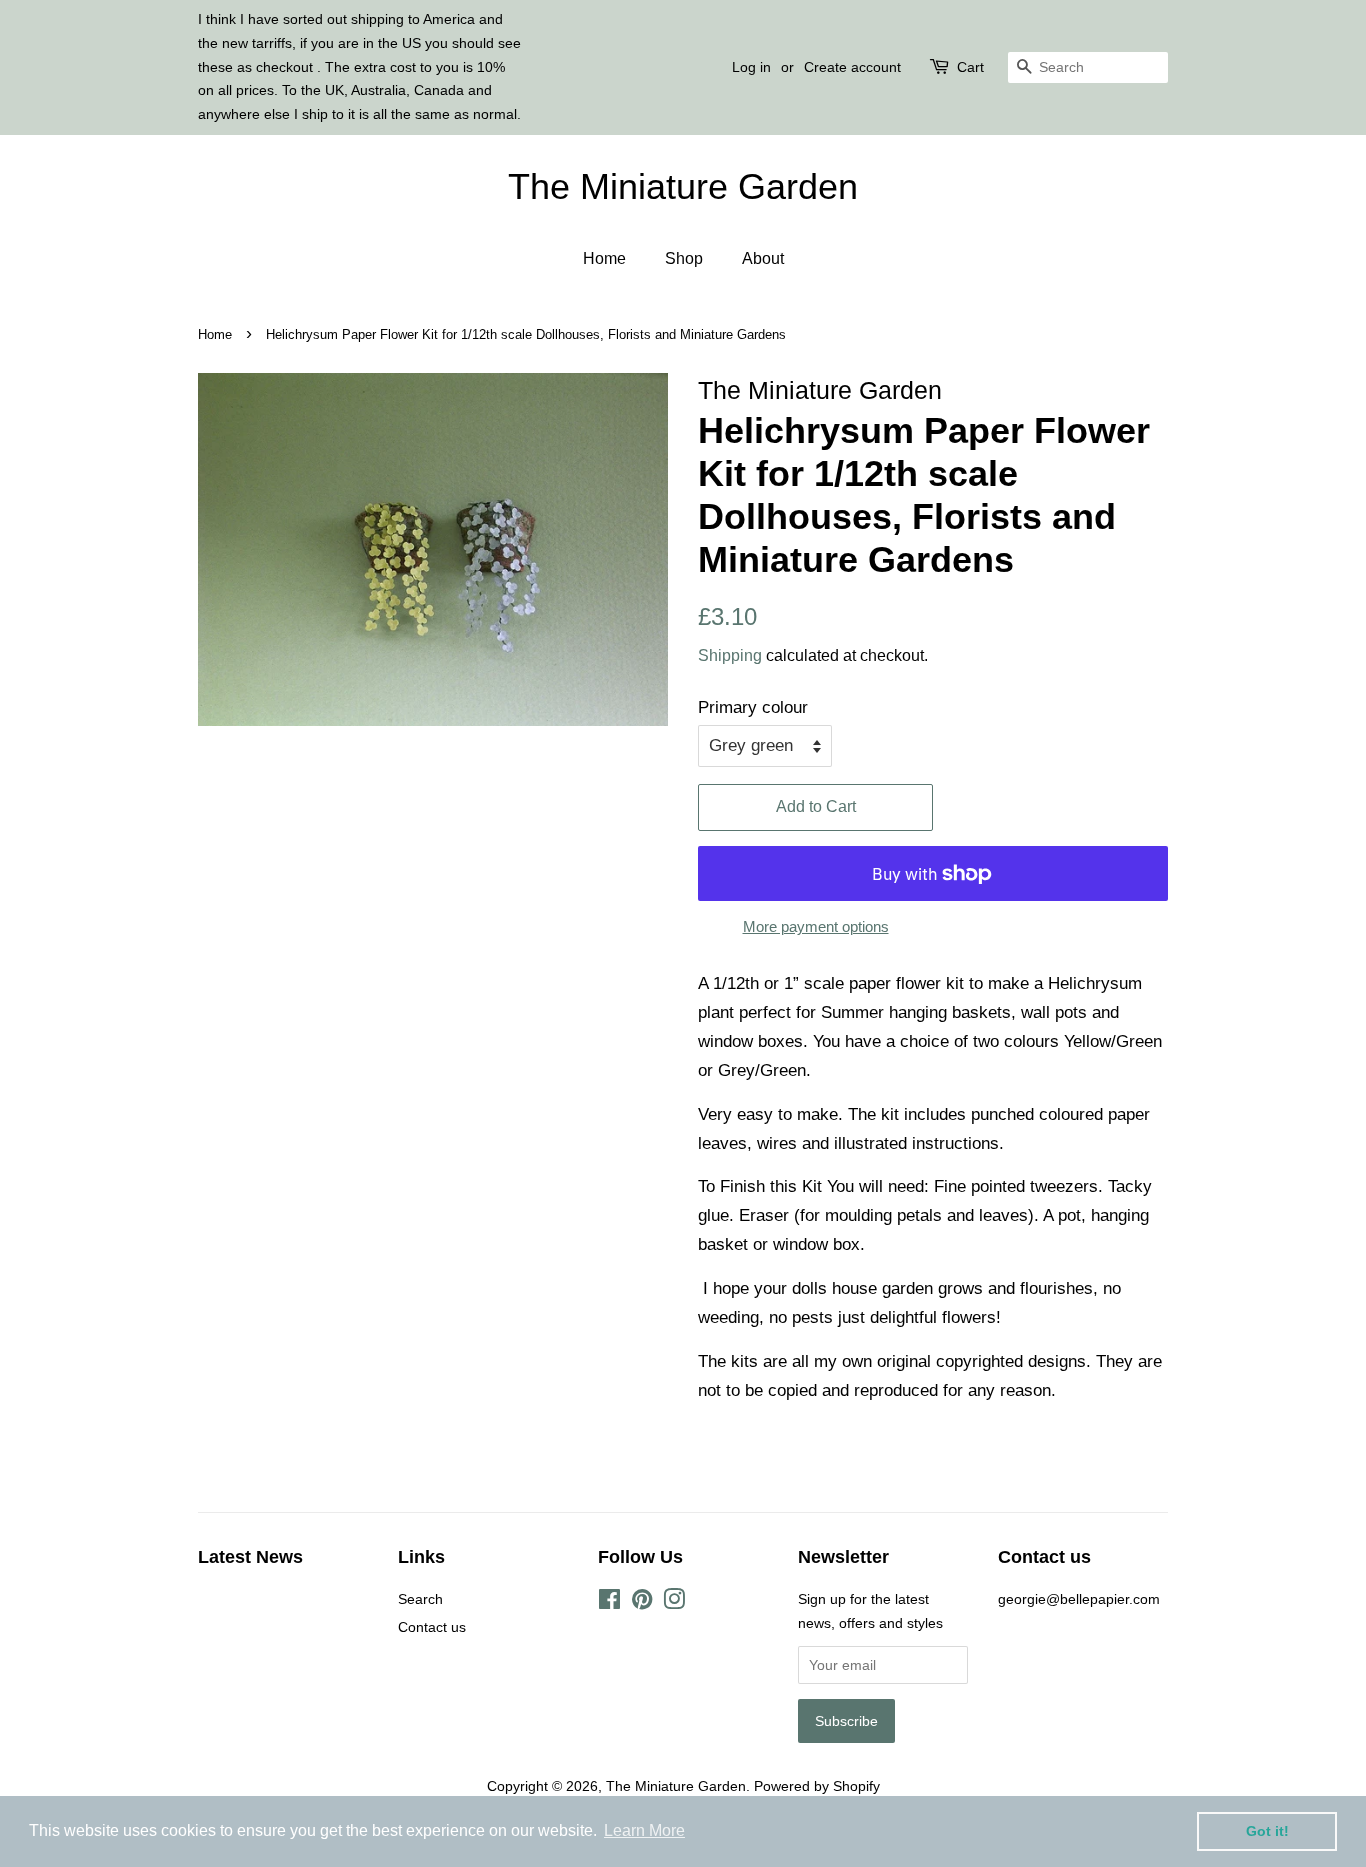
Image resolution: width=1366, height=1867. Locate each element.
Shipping (730, 655)
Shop (684, 258)
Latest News (250, 1557)
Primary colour (753, 707)
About (763, 258)
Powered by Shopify (817, 1786)
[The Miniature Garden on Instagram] (674, 1603)
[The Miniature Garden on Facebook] (609, 1603)
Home (604, 258)
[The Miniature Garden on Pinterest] (642, 1603)
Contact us (432, 1627)
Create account (852, 67)
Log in (751, 67)
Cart (970, 67)
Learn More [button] (644, 1830)
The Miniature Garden (683, 186)
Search (420, 1599)
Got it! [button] (1267, 1831)
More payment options (816, 926)
